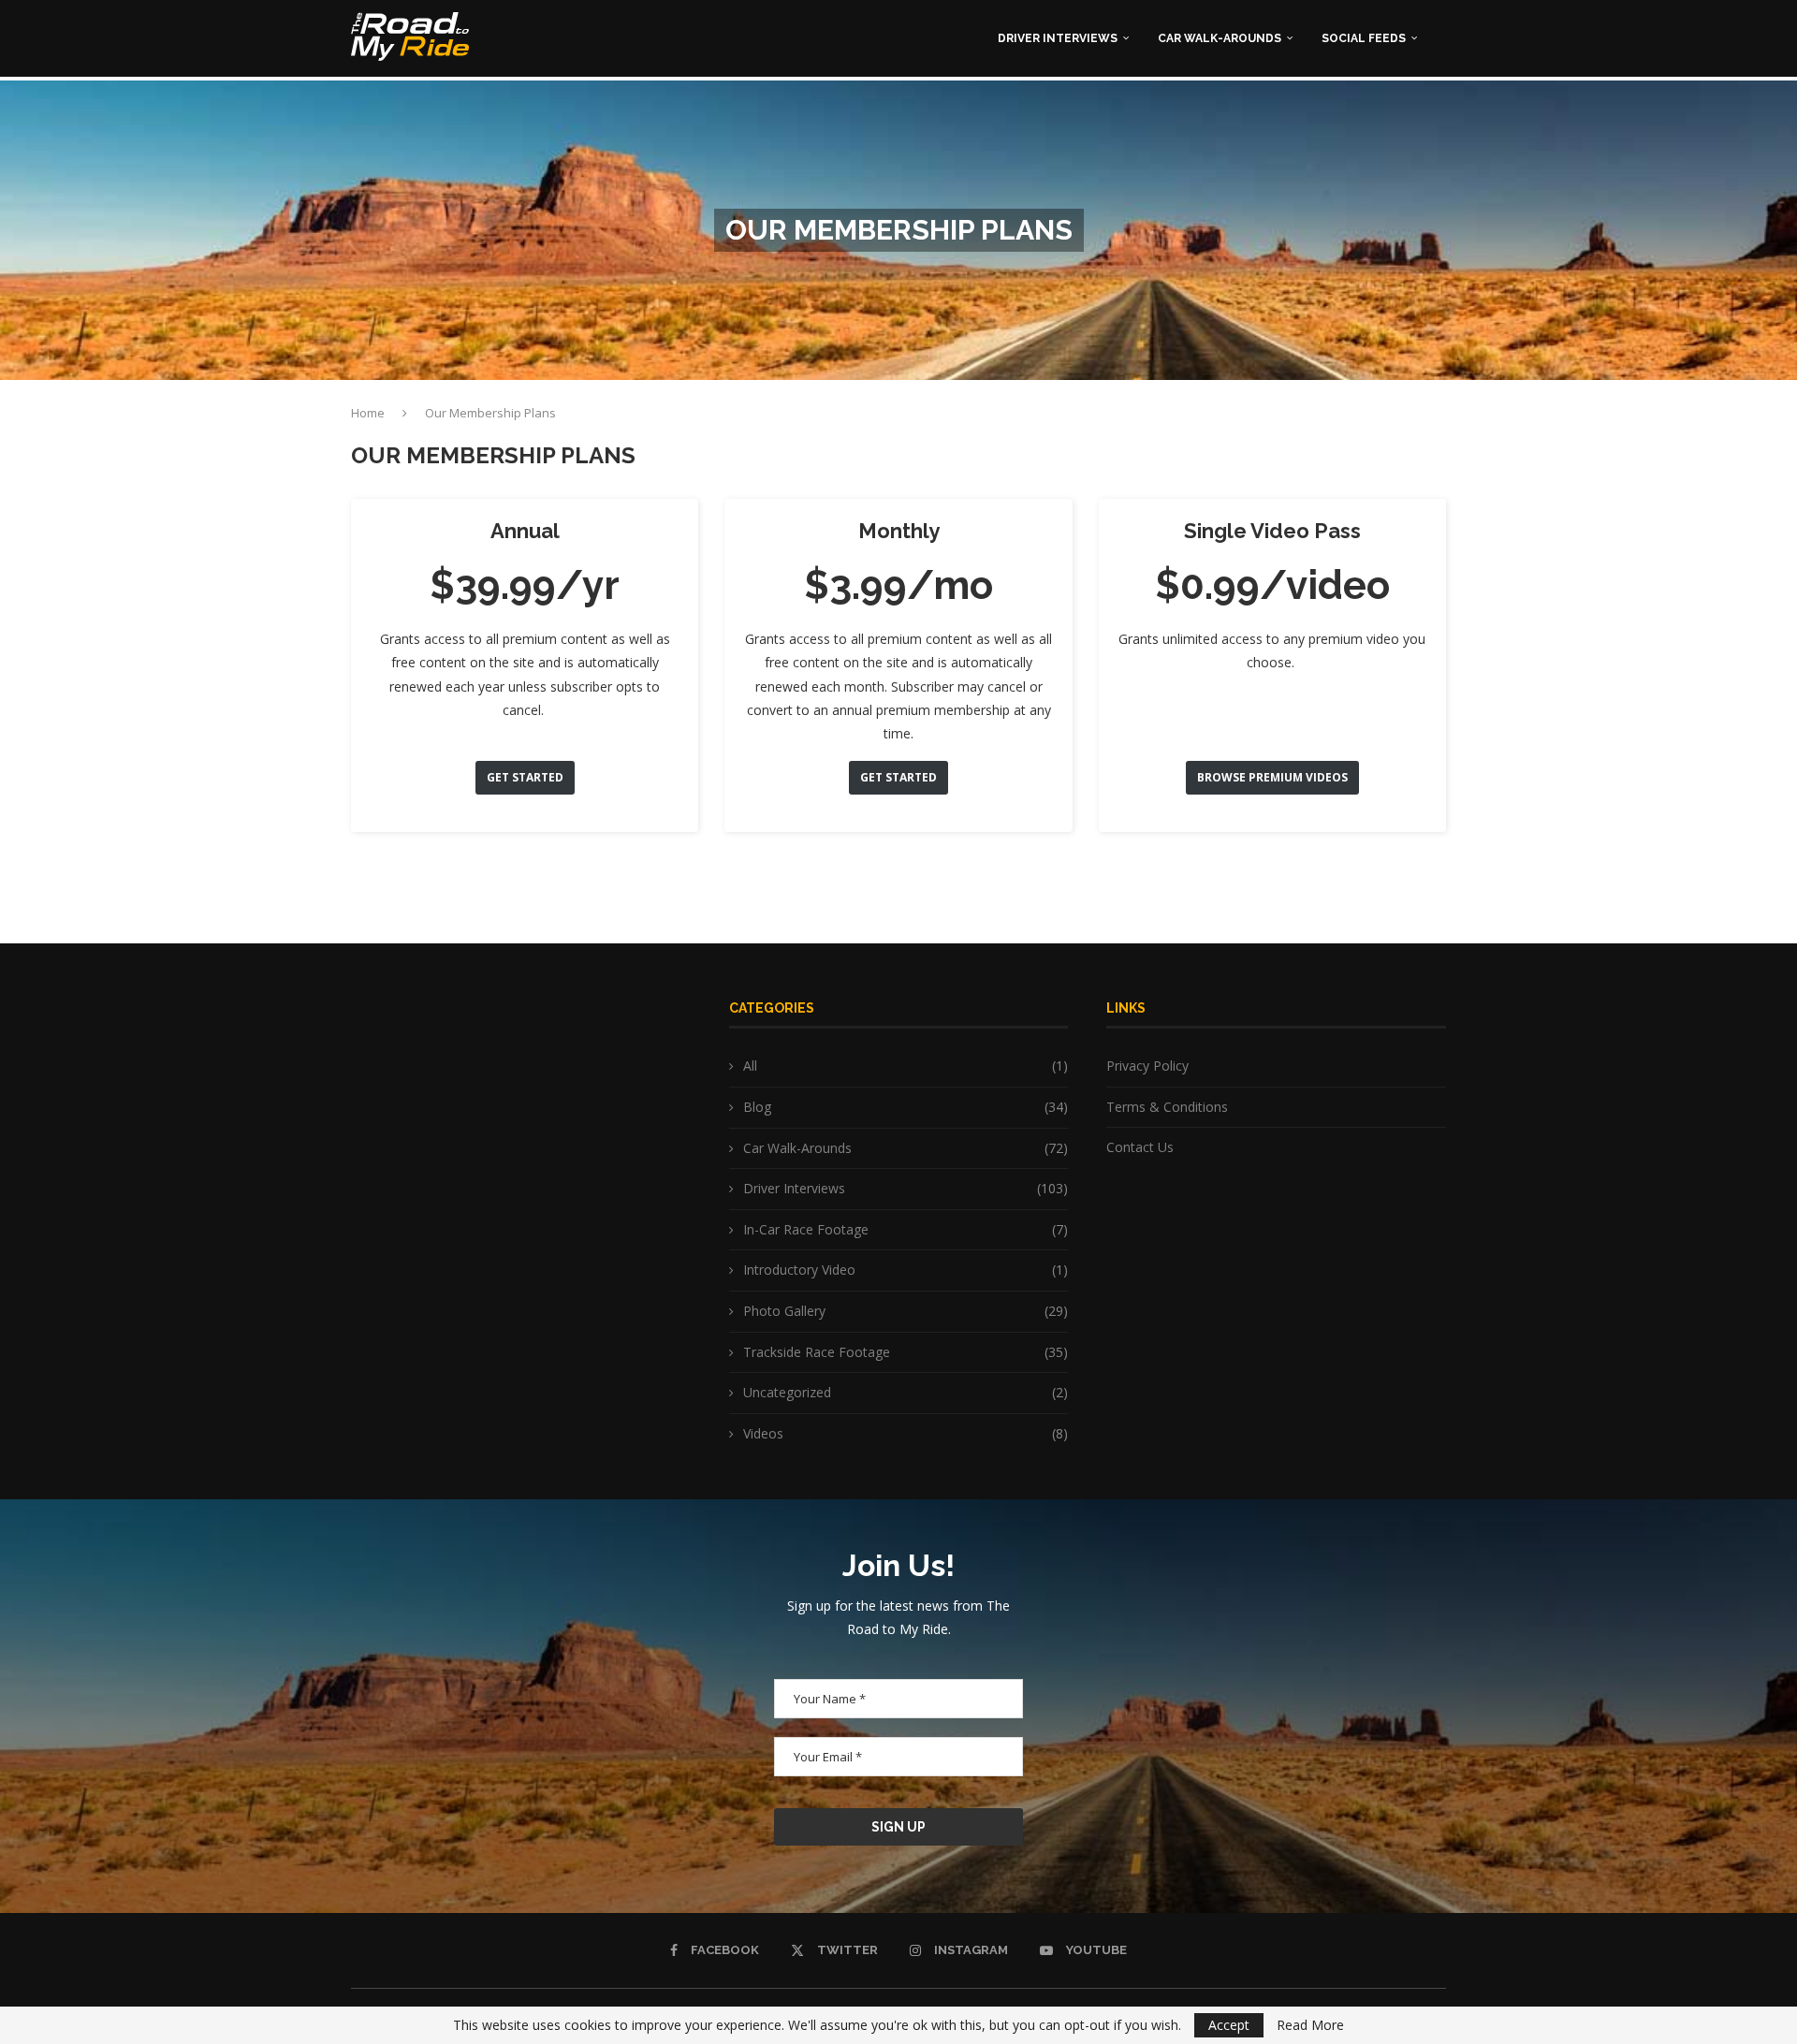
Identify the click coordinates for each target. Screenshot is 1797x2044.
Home (368, 413)
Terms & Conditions (1167, 1107)
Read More (1310, 2025)
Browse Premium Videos (1272, 777)
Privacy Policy (1147, 1066)
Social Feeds (1364, 38)
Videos (906, 1433)
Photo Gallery (906, 1311)
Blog (906, 1107)
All (906, 1066)
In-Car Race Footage (906, 1229)
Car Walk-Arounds (1220, 38)
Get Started (525, 777)
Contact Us (1140, 1147)
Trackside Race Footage (906, 1352)
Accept (1229, 2025)
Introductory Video (906, 1270)
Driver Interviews (1058, 38)
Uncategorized (906, 1392)
